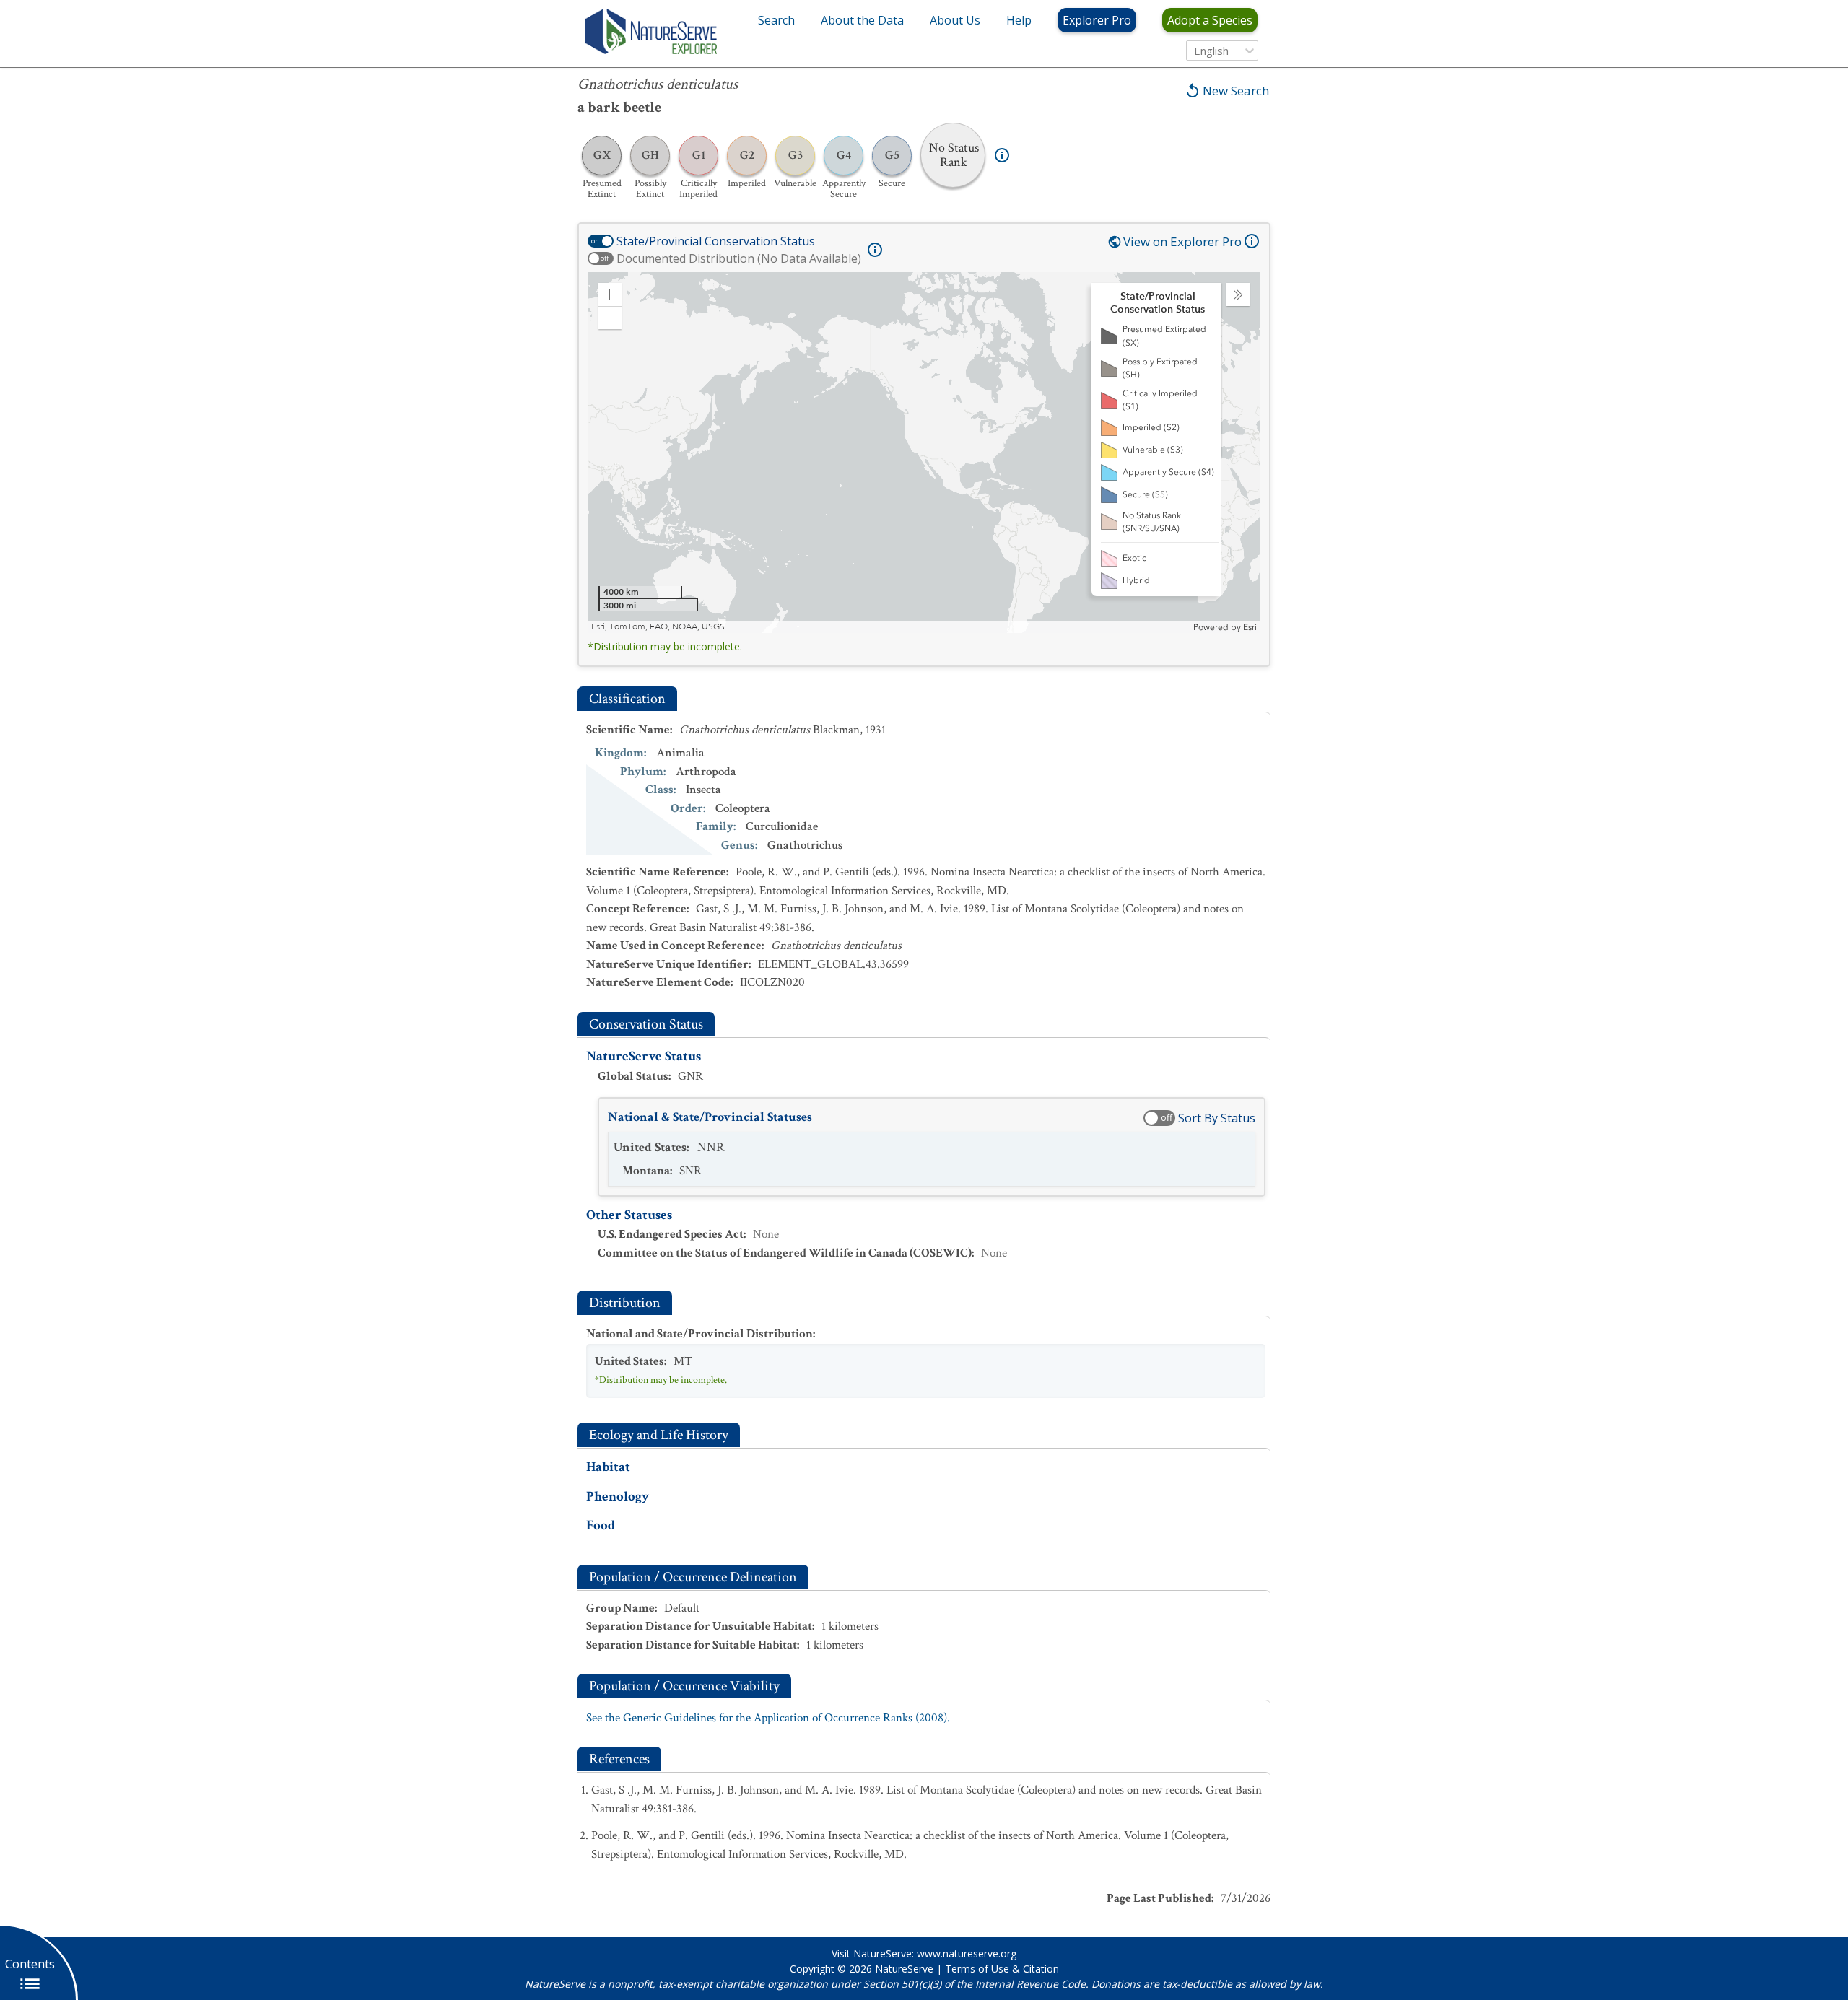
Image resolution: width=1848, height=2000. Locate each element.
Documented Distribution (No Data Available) (739, 258)
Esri (1250, 627)
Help (1019, 20)
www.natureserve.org (967, 1953)
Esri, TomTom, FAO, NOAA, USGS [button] (658, 627)
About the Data (862, 20)
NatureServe (904, 1969)
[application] (924, 453)
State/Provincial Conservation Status (716, 241)
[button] (610, 294)
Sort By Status (1217, 1118)
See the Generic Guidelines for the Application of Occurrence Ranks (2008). (768, 1718)
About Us (955, 20)
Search (776, 20)
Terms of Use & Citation (1002, 1969)
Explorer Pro (1097, 20)
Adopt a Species (1210, 20)
